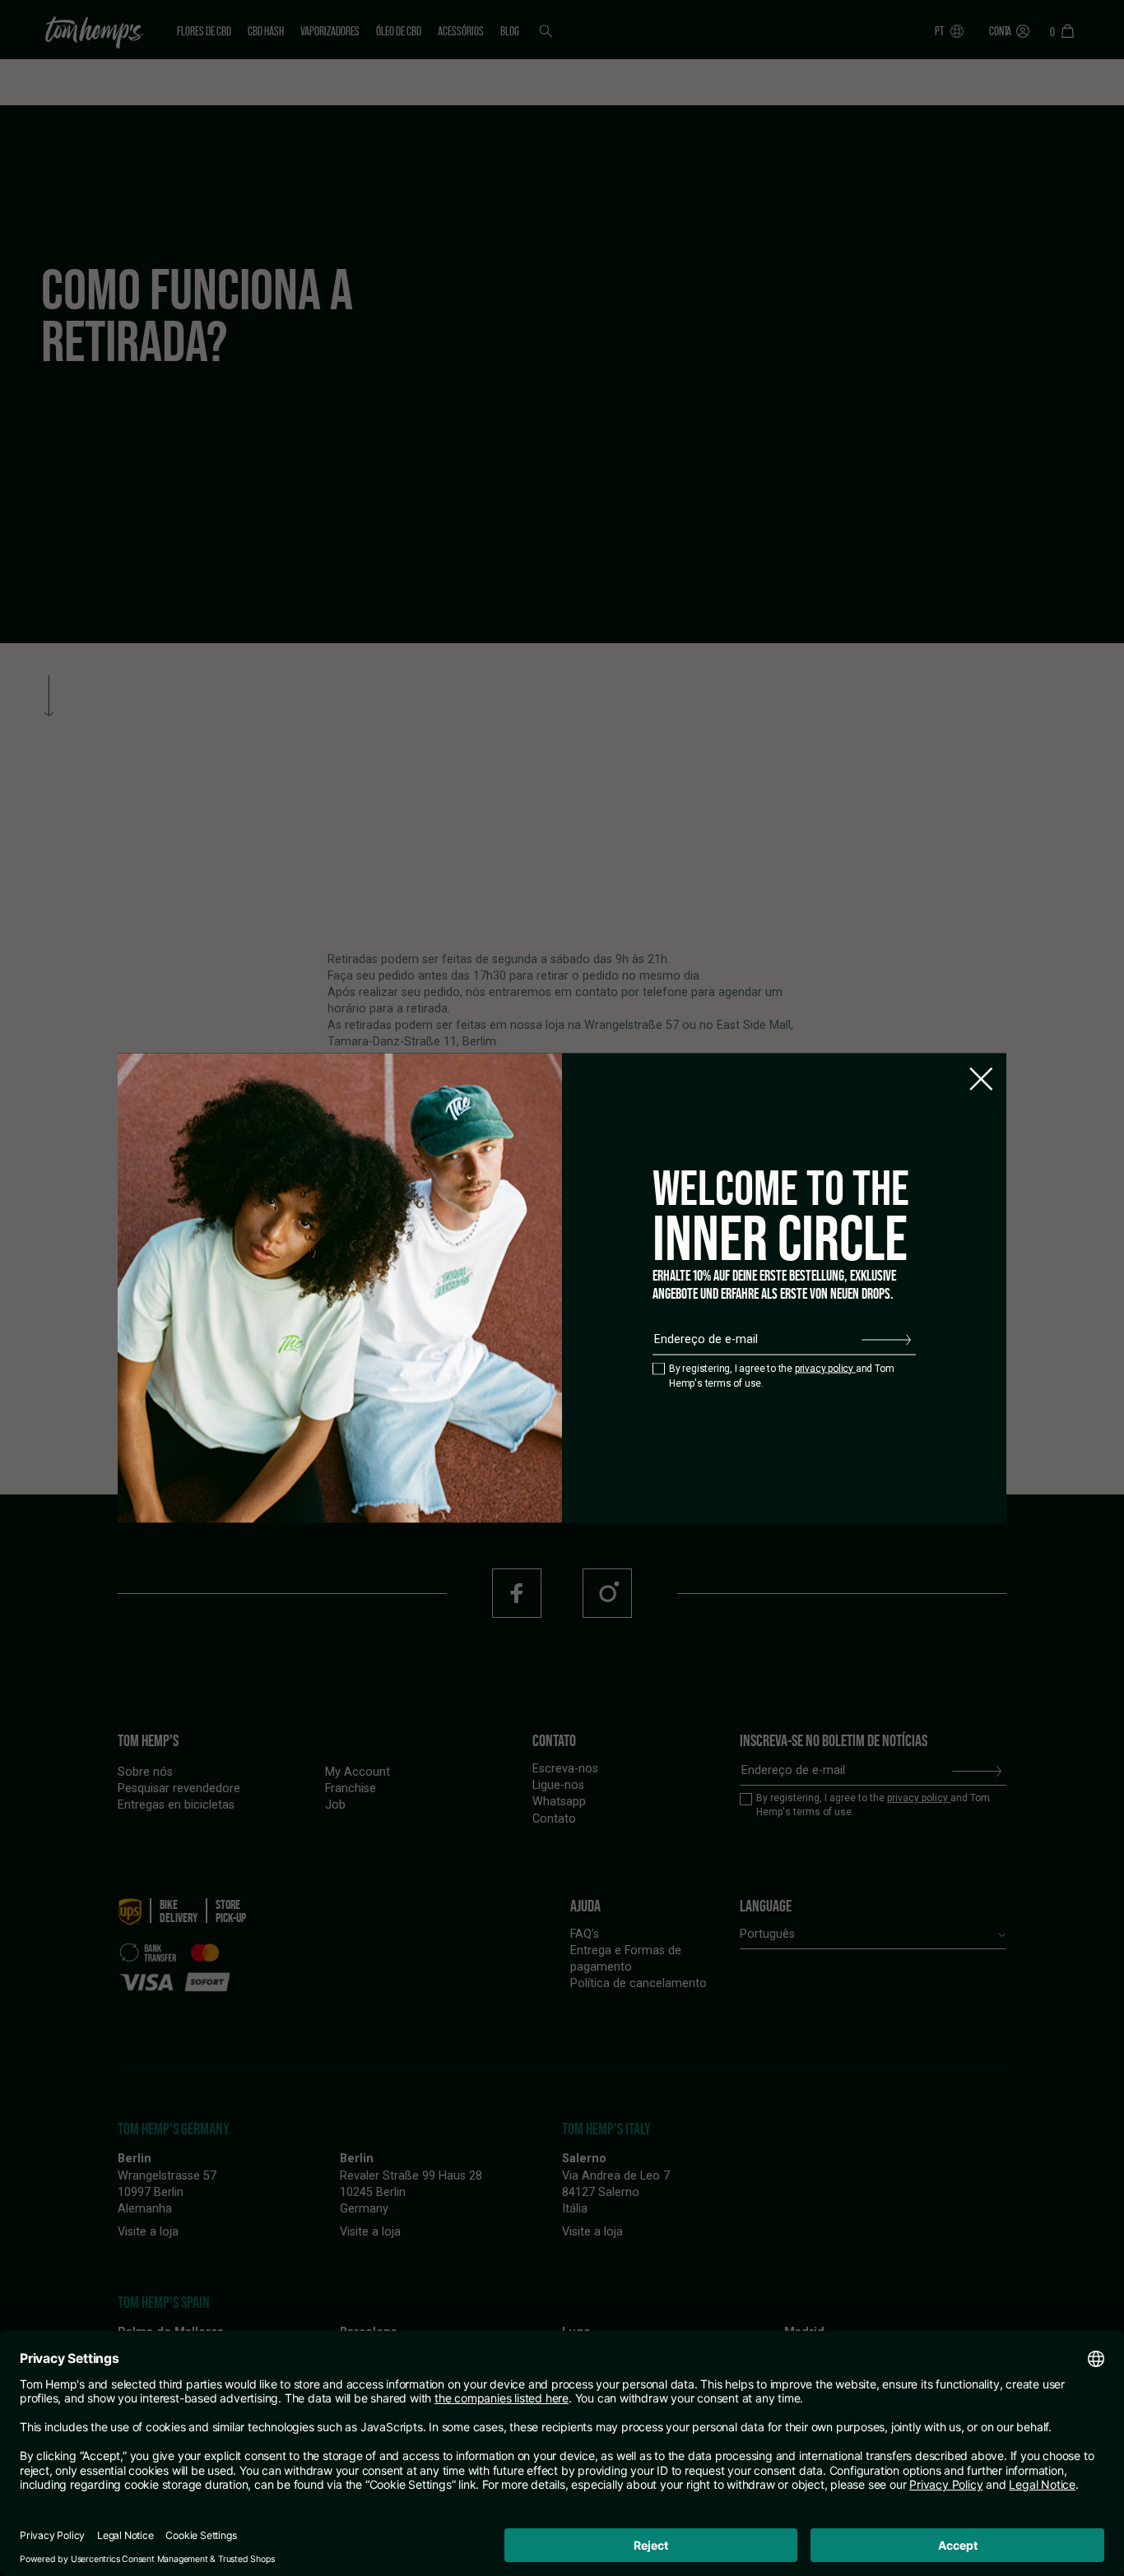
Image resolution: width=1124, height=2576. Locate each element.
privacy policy (825, 1368)
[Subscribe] (886, 1340)
